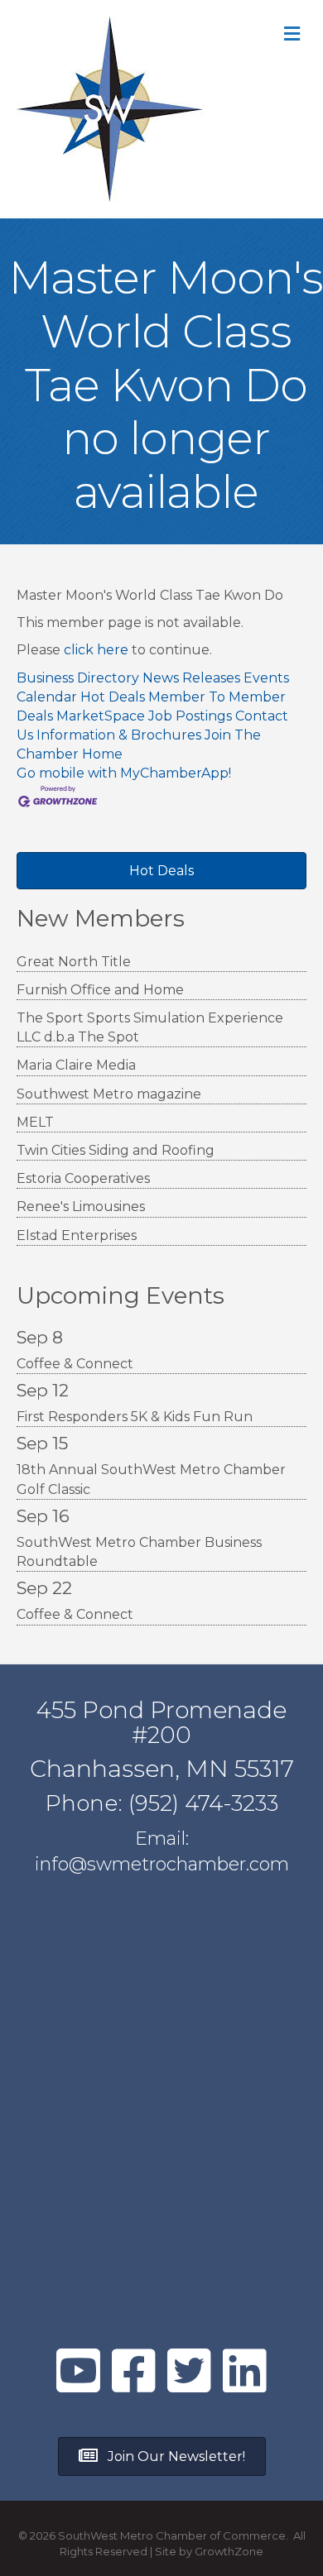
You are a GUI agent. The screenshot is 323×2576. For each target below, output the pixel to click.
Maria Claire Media (76, 1065)
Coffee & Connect (75, 1364)
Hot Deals (113, 697)
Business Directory (78, 678)
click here (96, 650)
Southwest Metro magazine (109, 1094)
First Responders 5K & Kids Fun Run (135, 1417)
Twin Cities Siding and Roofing (116, 1150)
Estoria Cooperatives (83, 1178)
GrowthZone (229, 2551)
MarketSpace (101, 716)
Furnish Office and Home (100, 990)
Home (102, 754)
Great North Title (74, 962)
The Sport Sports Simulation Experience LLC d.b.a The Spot (150, 1027)
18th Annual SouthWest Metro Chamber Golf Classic (151, 1479)
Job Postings (190, 716)
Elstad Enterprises (77, 1235)
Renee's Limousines (81, 1207)
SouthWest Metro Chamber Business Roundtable (139, 1552)
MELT (35, 1122)
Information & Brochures (119, 735)
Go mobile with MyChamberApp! (124, 773)
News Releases (191, 678)
